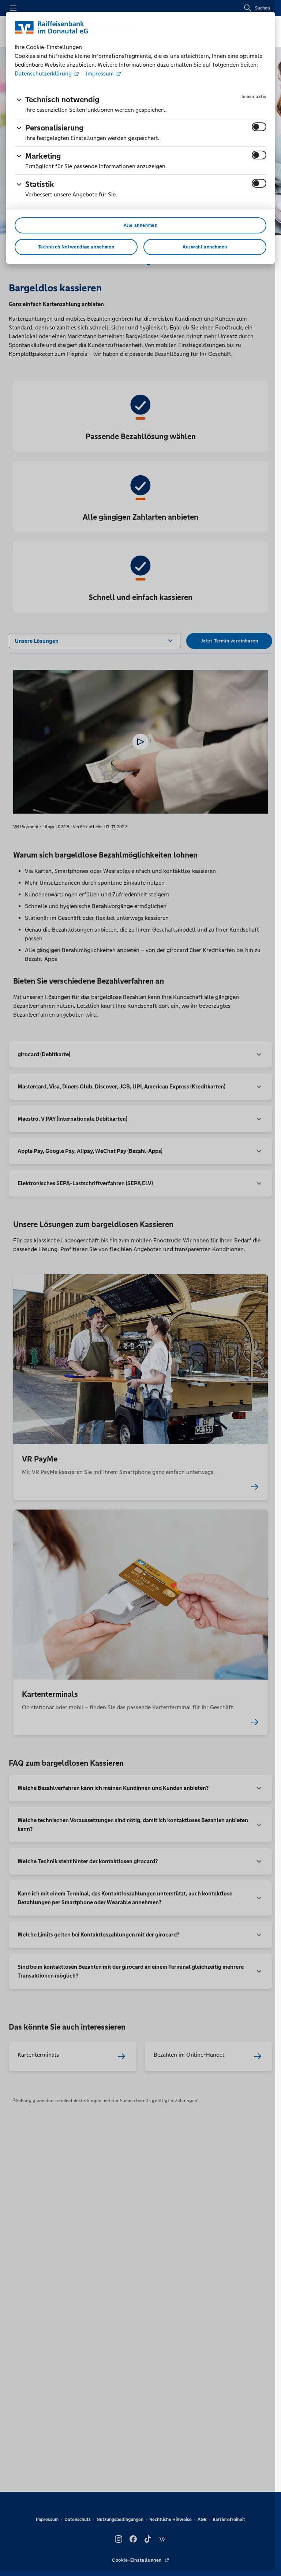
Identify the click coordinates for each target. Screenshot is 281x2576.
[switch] (259, 127)
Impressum (100, 73)
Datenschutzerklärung (44, 73)
